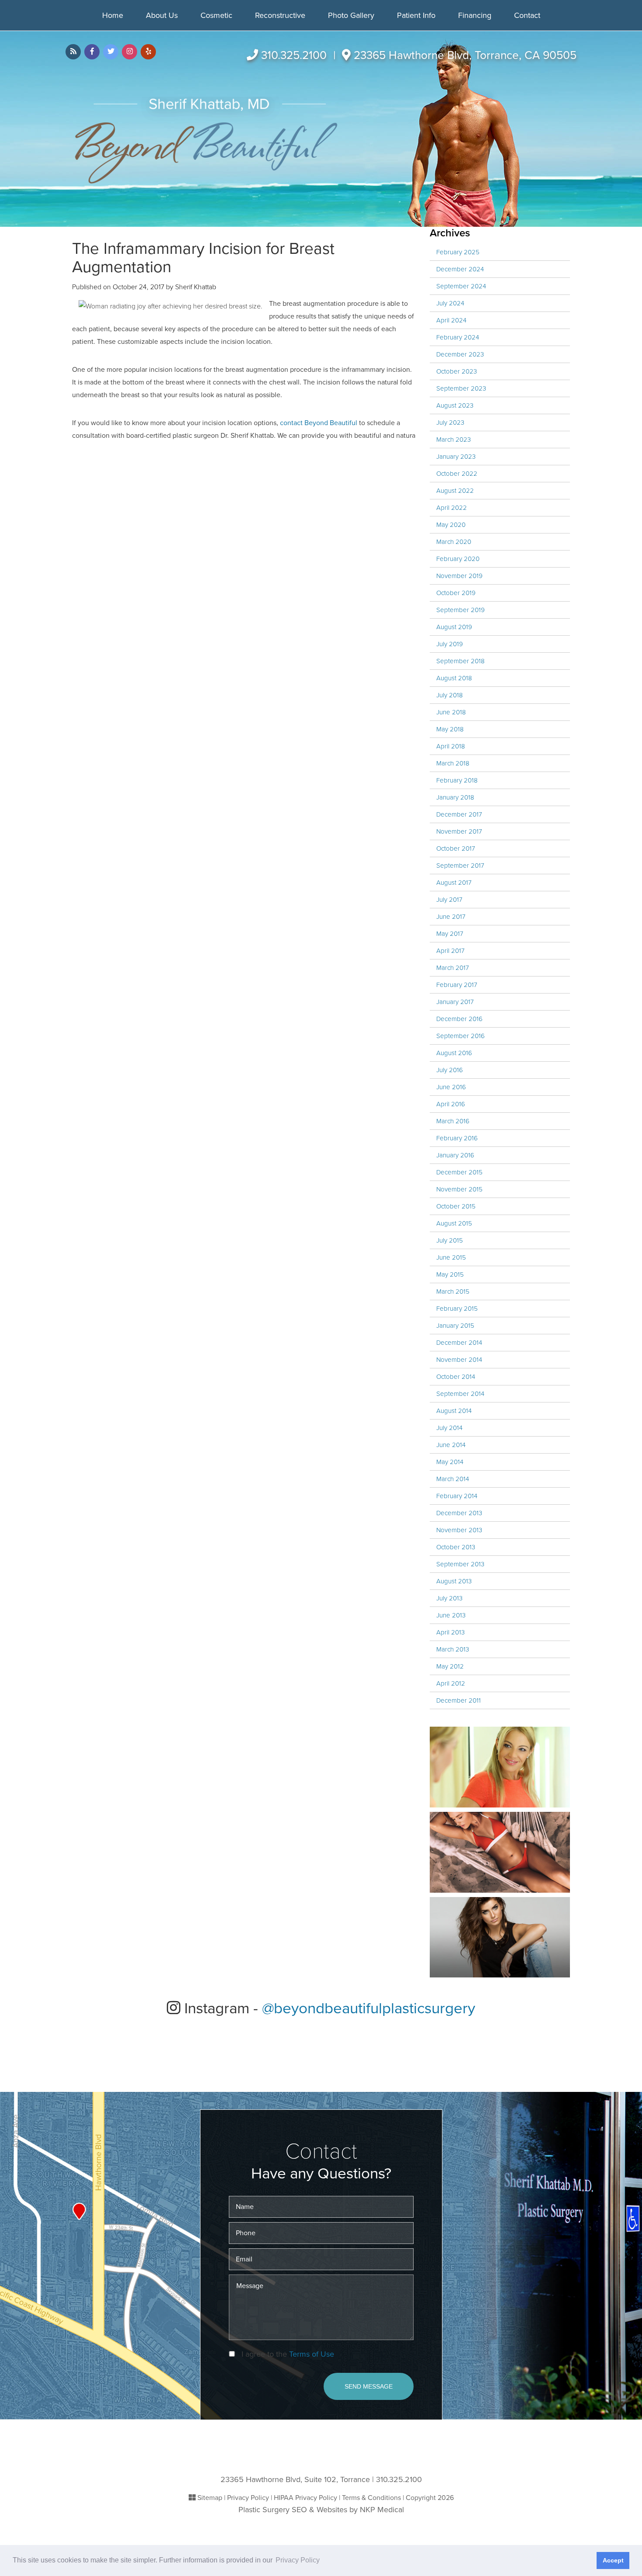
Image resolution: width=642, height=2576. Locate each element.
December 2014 (459, 1343)
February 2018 (457, 780)
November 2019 (459, 576)
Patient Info (416, 15)
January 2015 (455, 1326)
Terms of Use (312, 2354)
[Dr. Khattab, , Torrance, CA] (206, 141)
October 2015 (456, 1206)
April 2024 (451, 320)
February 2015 (457, 1309)
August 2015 (454, 1223)
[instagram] (129, 52)
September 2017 (460, 866)
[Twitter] (111, 52)
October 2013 (456, 1547)
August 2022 (455, 491)
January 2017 (455, 1002)
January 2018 (455, 797)
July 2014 (449, 1428)
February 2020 (458, 559)
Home (113, 15)
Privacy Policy (248, 2498)
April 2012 (451, 1683)
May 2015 (450, 1274)
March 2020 (454, 542)
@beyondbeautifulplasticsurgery (369, 2008)
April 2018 (451, 746)
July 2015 (450, 1240)
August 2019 (454, 627)
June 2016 (451, 1087)
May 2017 (450, 934)
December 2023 (460, 354)
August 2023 (455, 405)
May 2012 (450, 1666)
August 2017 (454, 883)
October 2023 (457, 371)
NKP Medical (382, 2510)
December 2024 (460, 269)
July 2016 (450, 1070)
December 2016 (459, 1019)
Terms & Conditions (371, 2498)
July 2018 (450, 695)
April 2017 (450, 951)
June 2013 (451, 1615)
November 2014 (459, 1360)
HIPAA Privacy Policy (305, 2498)
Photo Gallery (351, 15)
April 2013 (450, 1632)
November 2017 (459, 831)
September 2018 (461, 661)
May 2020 (451, 525)
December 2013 (459, 1513)
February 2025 (458, 252)
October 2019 (456, 593)
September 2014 (460, 1394)
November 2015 (459, 1189)
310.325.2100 (294, 55)
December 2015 (459, 1172)
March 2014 (453, 1479)
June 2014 (451, 1445)
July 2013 (449, 1598)
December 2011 (459, 1700)
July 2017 (449, 900)
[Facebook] (92, 52)
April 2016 (451, 1104)
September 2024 (461, 286)
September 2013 (460, 1564)
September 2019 (461, 610)
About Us (162, 15)
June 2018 (451, 712)
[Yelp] (148, 52)
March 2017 (453, 968)
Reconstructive (280, 15)
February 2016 (457, 1138)
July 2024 (450, 303)
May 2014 (450, 1462)
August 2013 (454, 1581)
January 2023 (456, 457)
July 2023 (450, 422)
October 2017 (456, 848)
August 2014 (454, 1411)
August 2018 (454, 678)
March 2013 (453, 1649)
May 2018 (450, 729)
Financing (475, 15)
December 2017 (459, 814)
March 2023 (454, 440)
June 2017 (451, 917)
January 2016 (455, 1155)
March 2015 (453, 1291)
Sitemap (210, 2498)
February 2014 (457, 1496)
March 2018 (453, 763)
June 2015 (451, 1257)
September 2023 (461, 388)
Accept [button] (613, 2560)
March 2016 (453, 1121)
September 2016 (461, 1036)
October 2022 (457, 474)
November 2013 (459, 1530)
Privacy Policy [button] (298, 2560)
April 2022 (452, 508)
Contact (527, 15)
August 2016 (454, 1053)
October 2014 (456, 1377)
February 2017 (457, 985)
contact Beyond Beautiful (318, 423)
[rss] (73, 52)
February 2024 (458, 337)
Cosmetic (216, 15)
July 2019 (450, 644)
